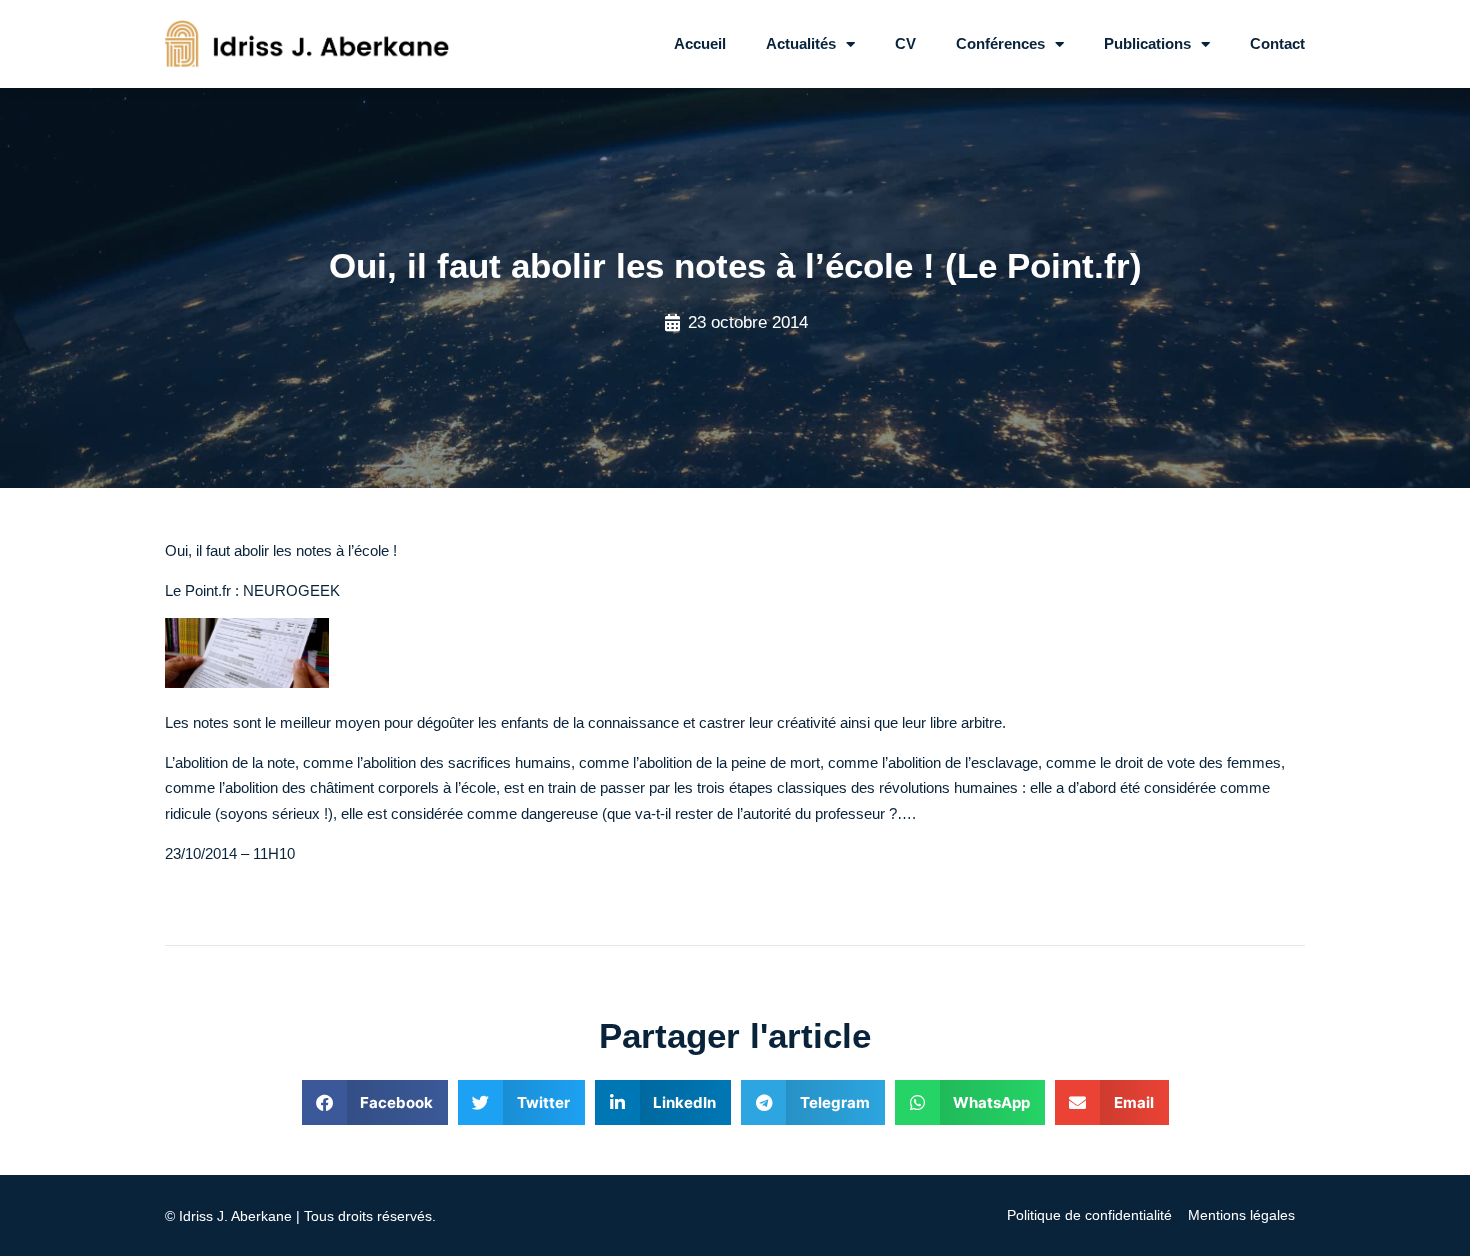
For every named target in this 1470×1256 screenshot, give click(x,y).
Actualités (801, 43)
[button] (375, 1102)
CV (905, 43)
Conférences (1000, 43)
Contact (1277, 43)
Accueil (700, 43)
